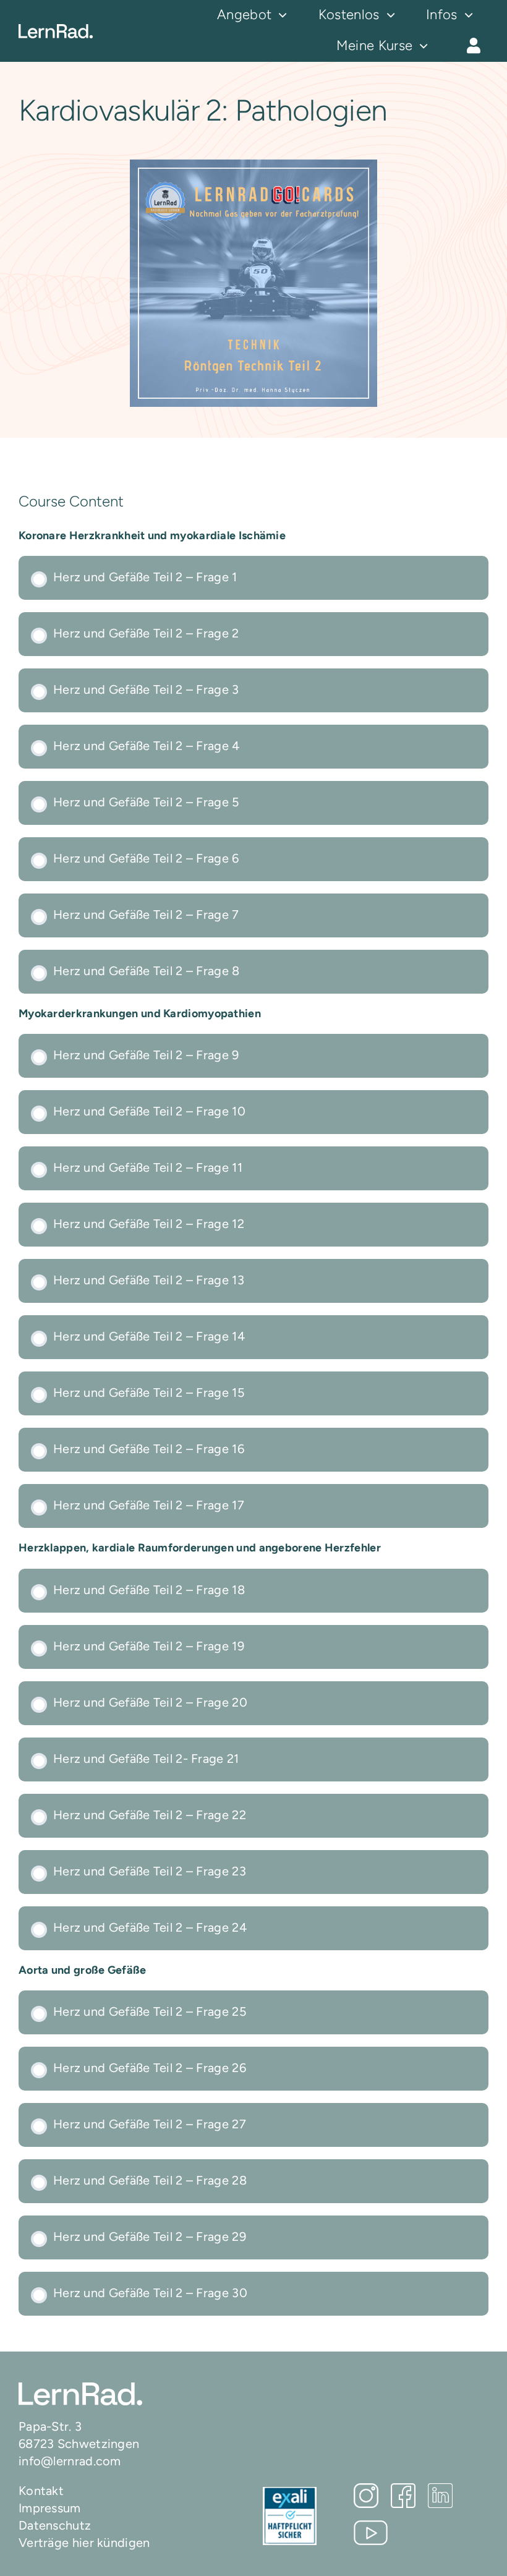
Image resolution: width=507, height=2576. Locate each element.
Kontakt (41, 2491)
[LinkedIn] (440, 2496)
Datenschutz (55, 2525)
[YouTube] (371, 2533)
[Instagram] (366, 2496)
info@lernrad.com (70, 2461)
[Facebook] (403, 2496)
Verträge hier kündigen (84, 2543)
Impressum (50, 2508)
